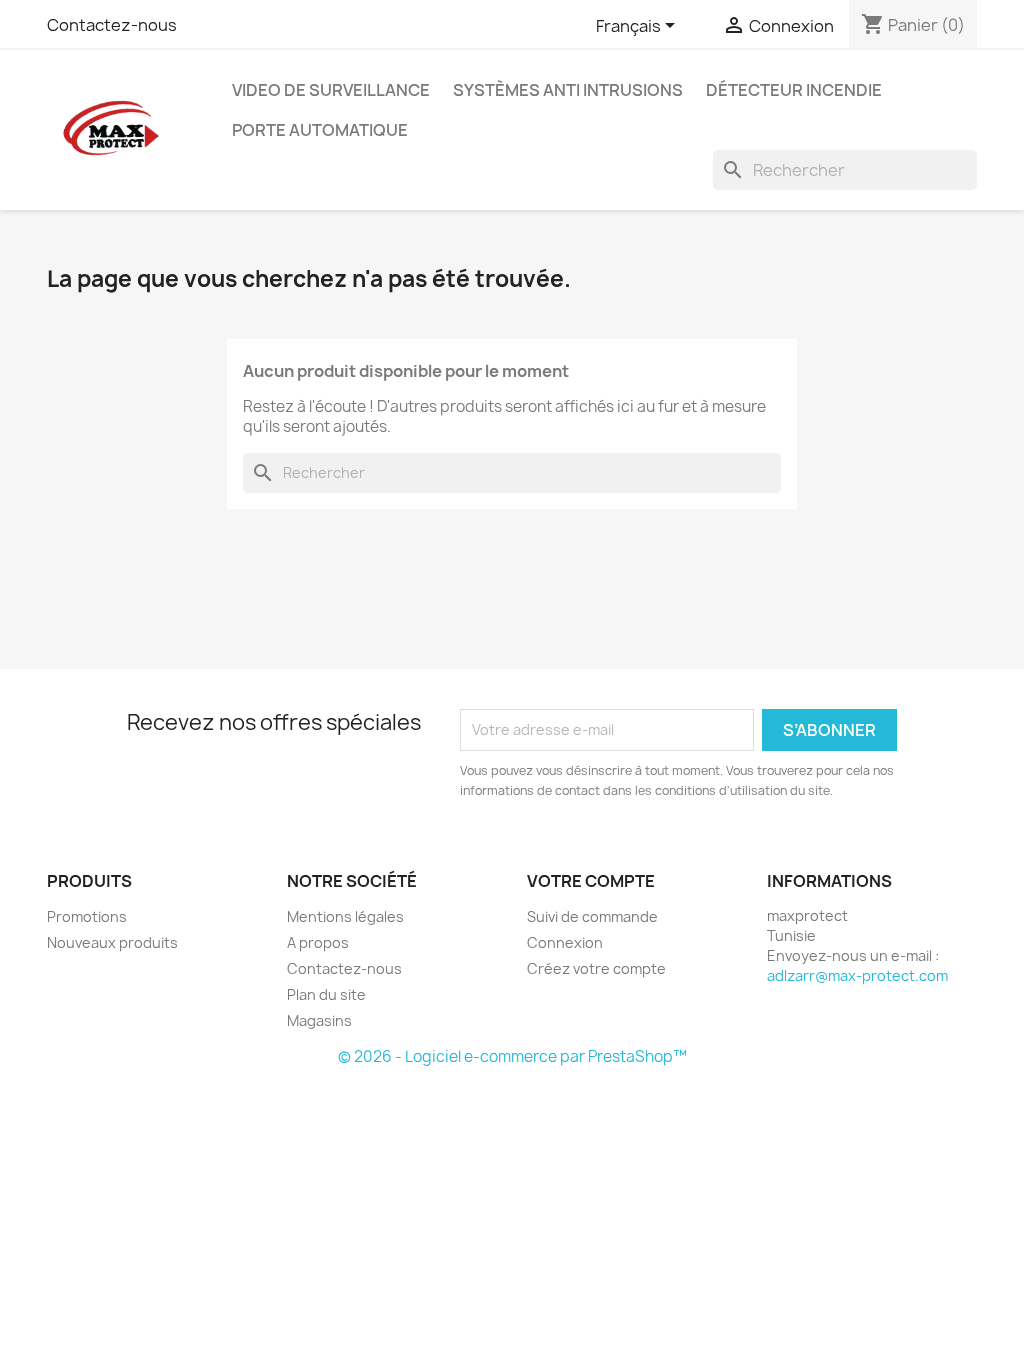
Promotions (87, 916)
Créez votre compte (596, 968)
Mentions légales (345, 916)
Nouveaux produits (112, 942)
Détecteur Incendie (794, 90)
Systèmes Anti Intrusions (568, 90)
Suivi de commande (592, 916)
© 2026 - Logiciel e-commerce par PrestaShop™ (512, 1056)
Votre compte (591, 881)
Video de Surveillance (331, 90)
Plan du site (326, 994)
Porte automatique (320, 130)
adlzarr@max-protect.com (857, 975)
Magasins (319, 1020)
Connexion (565, 942)
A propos (318, 942)
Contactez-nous (112, 25)
